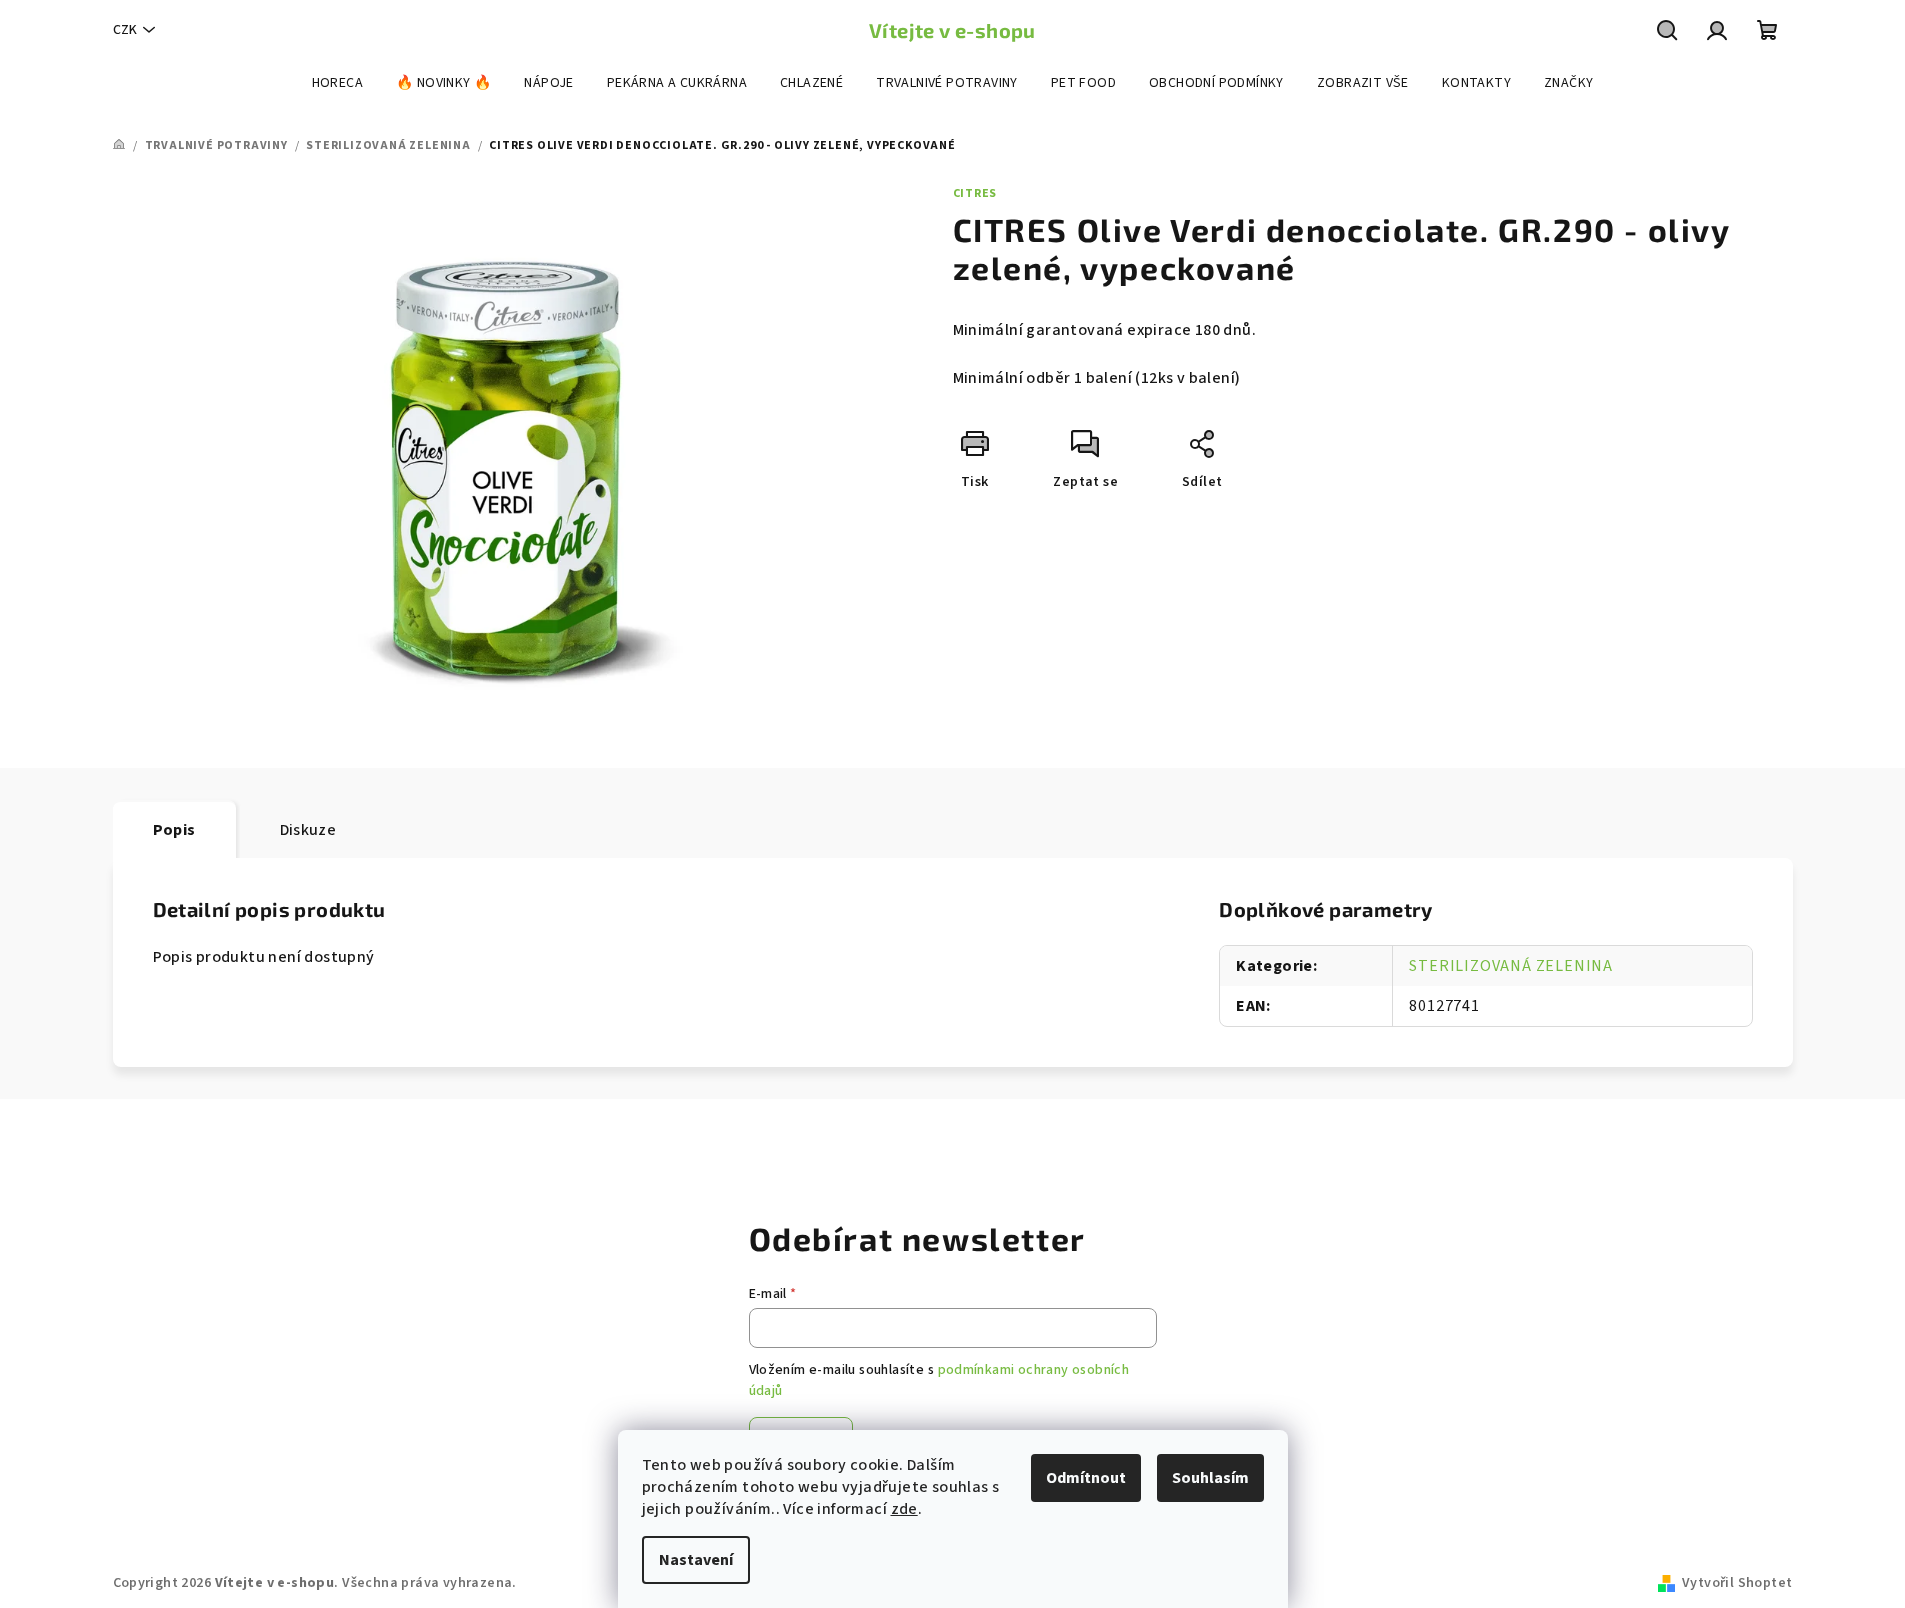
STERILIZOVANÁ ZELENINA (1511, 966)
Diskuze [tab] (308, 830)
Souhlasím (1210, 1478)
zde (904, 1509)
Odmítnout (1086, 1478)
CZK (125, 30)
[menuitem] (337, 83)
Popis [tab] (174, 830)
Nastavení (696, 1560)
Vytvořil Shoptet (1737, 1583)
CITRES (975, 193)
